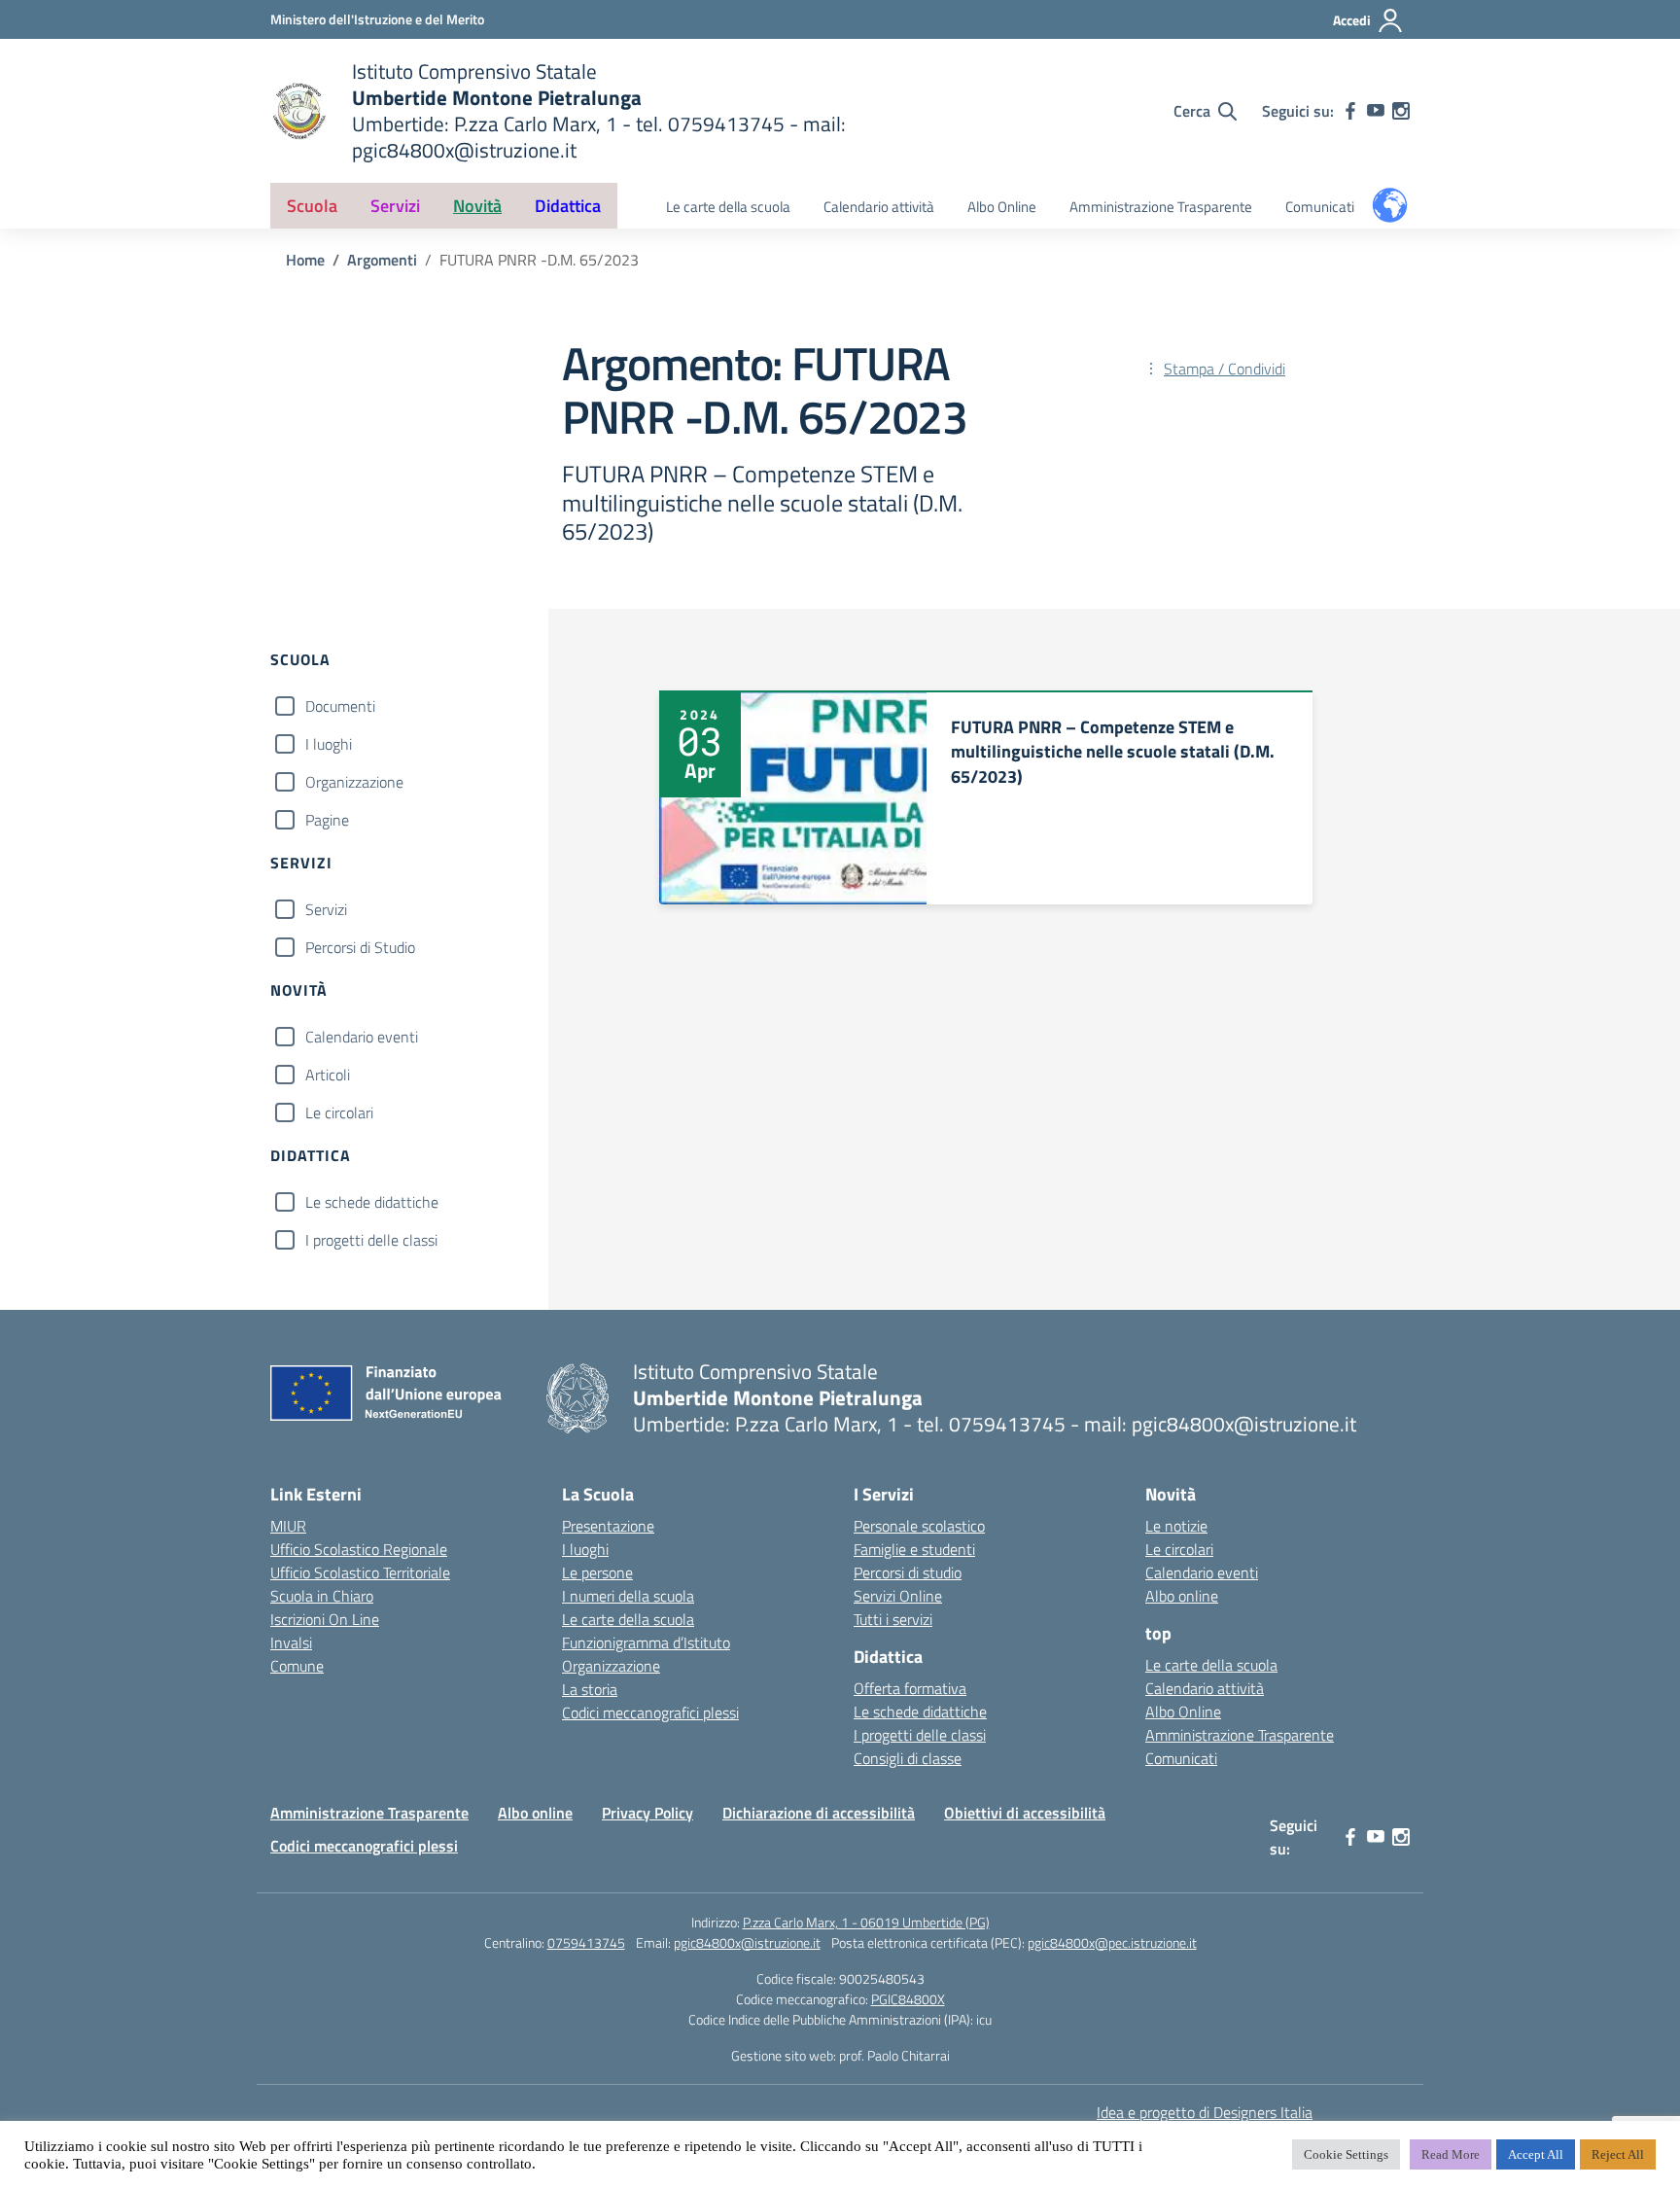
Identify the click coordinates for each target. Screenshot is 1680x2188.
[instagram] (1401, 111)
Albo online (1182, 1596)
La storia (590, 1689)
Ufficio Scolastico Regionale (359, 1549)
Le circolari (339, 1112)
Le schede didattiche (372, 1202)
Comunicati (1320, 207)
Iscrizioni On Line (325, 1619)
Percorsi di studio (908, 1572)
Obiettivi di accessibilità (1025, 1813)
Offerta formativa (910, 1688)
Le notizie (1176, 1526)
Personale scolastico (919, 1526)
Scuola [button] (312, 206)
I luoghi (329, 744)
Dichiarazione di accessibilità (819, 1813)
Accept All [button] (1536, 2154)
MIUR (288, 1526)
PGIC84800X (908, 1999)
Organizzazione (354, 782)
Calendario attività (879, 207)
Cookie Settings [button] (1346, 2154)
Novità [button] (477, 206)
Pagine (327, 820)
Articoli (328, 1075)
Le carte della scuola (728, 207)
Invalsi (291, 1642)
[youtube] (1376, 111)
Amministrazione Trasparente (1161, 207)
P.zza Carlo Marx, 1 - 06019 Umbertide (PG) (866, 1922)
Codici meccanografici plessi (650, 1712)
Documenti (340, 706)
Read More (1451, 2154)
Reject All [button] (1618, 2154)
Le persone (597, 1572)
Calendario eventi (362, 1037)
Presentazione (608, 1526)
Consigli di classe (908, 1758)
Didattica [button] (568, 206)
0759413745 (586, 1942)
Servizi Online (898, 1596)
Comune (297, 1666)
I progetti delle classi (371, 1240)
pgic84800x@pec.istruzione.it (1112, 1942)
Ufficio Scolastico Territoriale (360, 1572)
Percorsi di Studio (360, 947)
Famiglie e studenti (914, 1549)
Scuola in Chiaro (322, 1596)
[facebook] (1350, 111)
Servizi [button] (395, 206)
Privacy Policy (647, 1813)
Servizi (326, 909)
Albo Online (1002, 207)
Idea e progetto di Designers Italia (1205, 2112)
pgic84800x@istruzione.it (747, 1942)
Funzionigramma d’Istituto (646, 1642)
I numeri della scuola (628, 1596)
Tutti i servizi (893, 1619)
